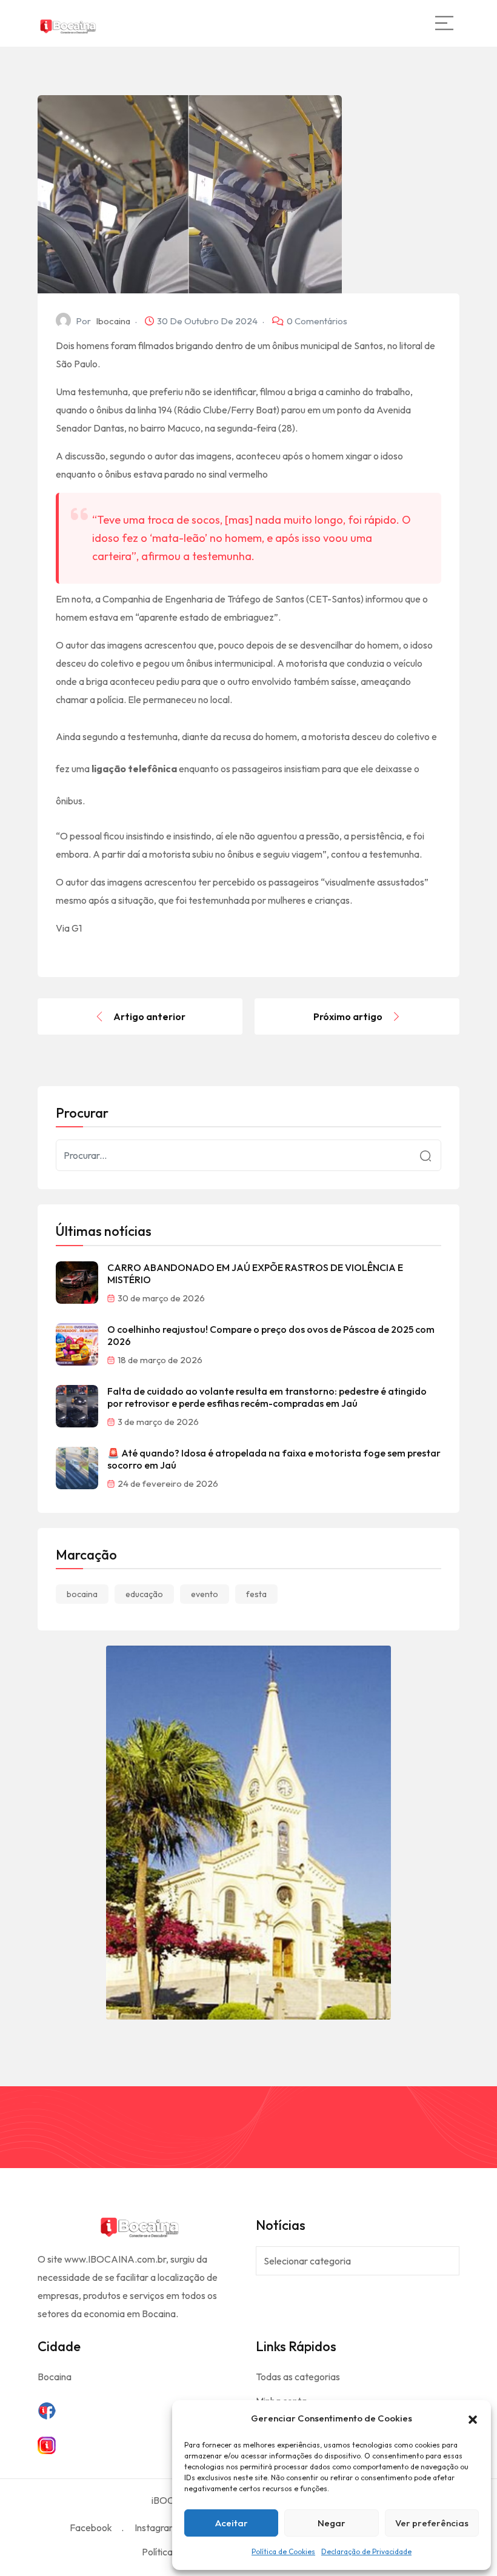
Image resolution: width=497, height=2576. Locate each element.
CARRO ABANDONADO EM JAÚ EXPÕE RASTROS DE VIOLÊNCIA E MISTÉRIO (255, 1273)
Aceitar (232, 2523)
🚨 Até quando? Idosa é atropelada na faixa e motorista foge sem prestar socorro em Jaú (274, 1459)
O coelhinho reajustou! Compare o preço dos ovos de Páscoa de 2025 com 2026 (271, 1335)
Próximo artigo (348, 1016)
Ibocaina (113, 321)
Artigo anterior (149, 1016)
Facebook (91, 2528)
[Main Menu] (444, 23)
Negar (332, 2523)
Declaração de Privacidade (366, 2551)
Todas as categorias (298, 2377)
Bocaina (55, 2377)
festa (256, 1594)
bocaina (82, 1594)
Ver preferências (432, 2523)
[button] (473, 2418)
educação (144, 1594)
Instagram (156, 2528)
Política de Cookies (283, 2551)
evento (205, 1594)
